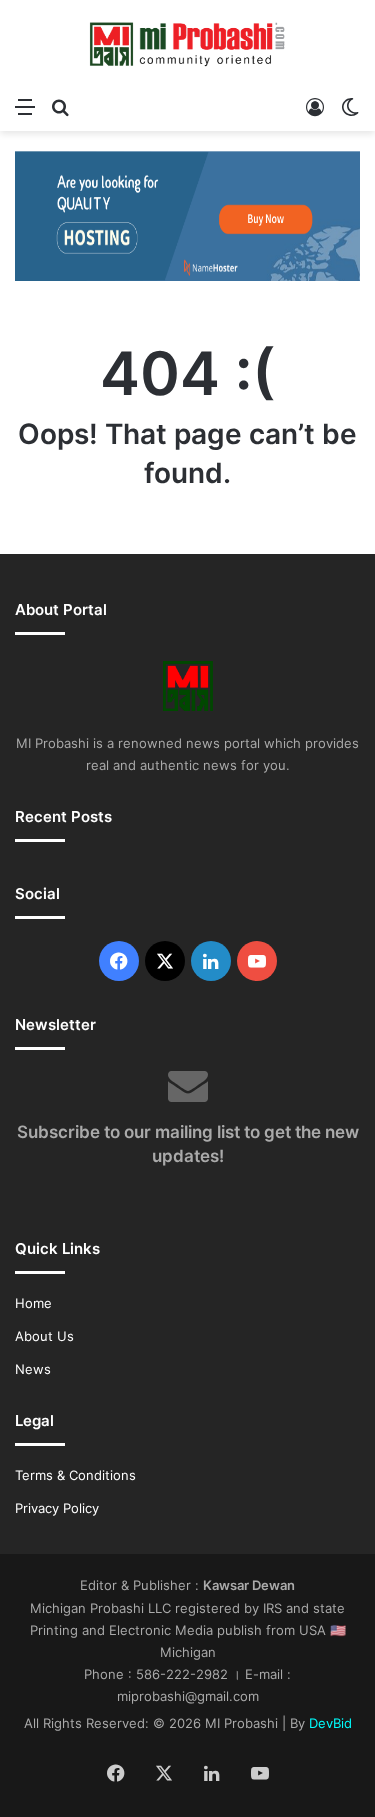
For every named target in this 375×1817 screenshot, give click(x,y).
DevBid (330, 1723)
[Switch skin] (350, 106)
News (33, 1369)
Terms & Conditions (75, 1475)
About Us (44, 1336)
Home (33, 1303)
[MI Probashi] (188, 43)
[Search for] (60, 106)
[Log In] (315, 106)
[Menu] (25, 106)
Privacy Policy (57, 1508)
